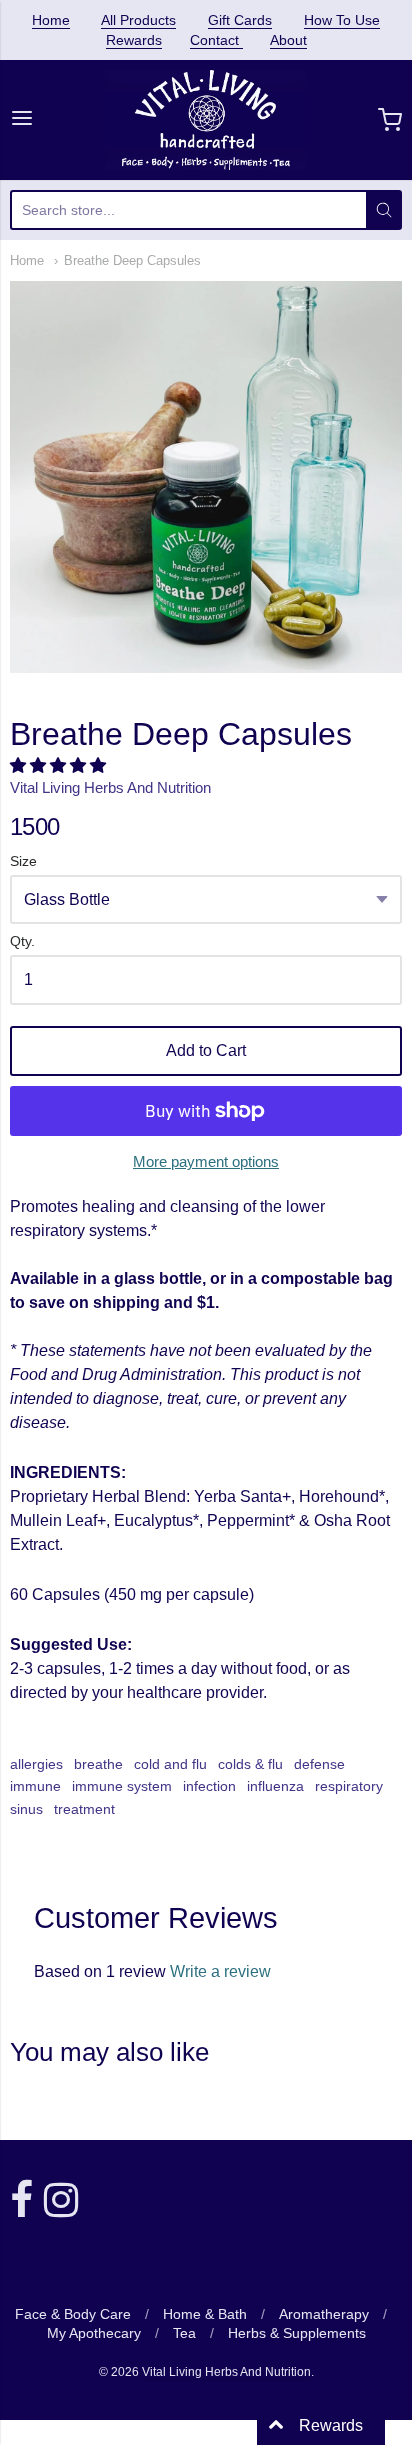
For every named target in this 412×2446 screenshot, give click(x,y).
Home (51, 20)
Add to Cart (206, 1050)
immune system (122, 1786)
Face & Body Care (73, 2314)
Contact (216, 40)
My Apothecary (94, 2333)
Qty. (22, 941)
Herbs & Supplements (297, 2333)
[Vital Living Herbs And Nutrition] (206, 120)
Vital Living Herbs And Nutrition (110, 787)
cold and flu (170, 1764)
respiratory (349, 1786)
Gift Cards (240, 20)
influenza (275, 1786)
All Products (138, 20)
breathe (98, 1764)
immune (35, 1786)
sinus (26, 1809)
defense (319, 1764)
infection (209, 1786)
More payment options (206, 1161)
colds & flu (250, 1764)
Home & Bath (205, 2314)
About (288, 40)
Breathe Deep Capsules (132, 260)
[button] (60, 765)
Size (23, 861)
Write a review (220, 1971)
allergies (36, 1764)
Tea (184, 2333)
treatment (84, 1809)
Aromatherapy (324, 2314)
